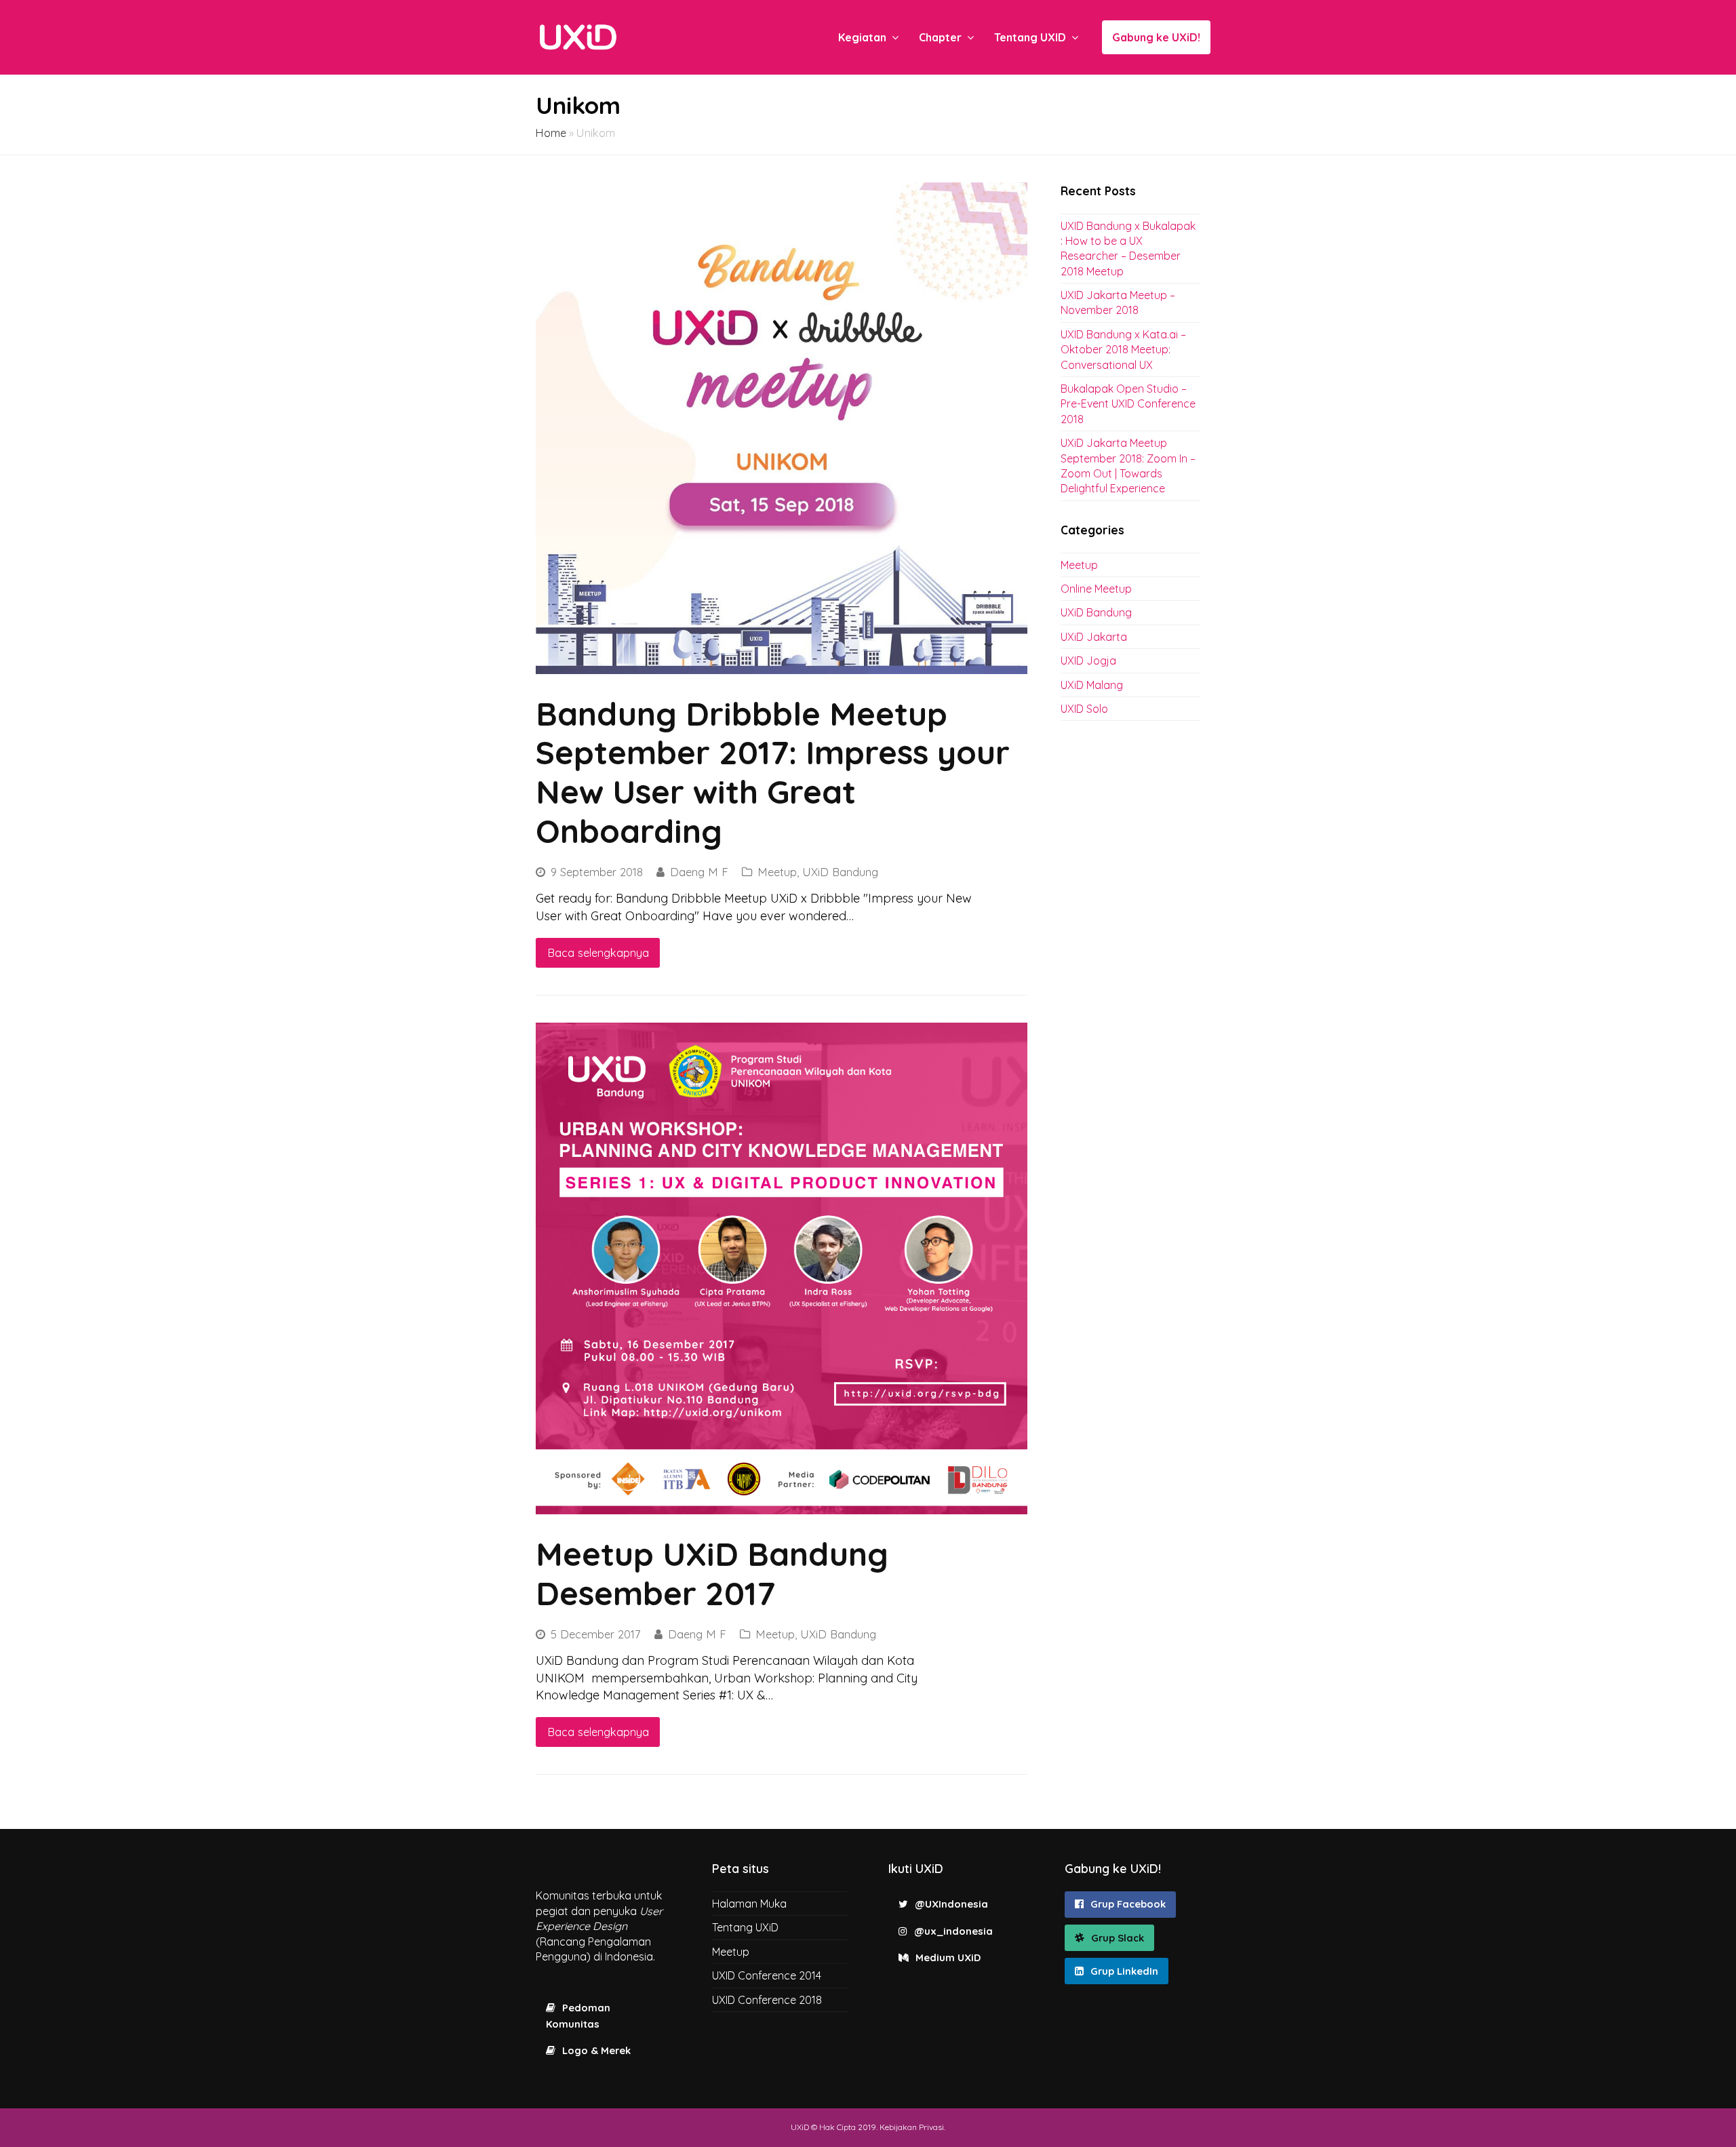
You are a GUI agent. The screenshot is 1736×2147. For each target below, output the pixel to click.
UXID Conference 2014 (767, 1975)
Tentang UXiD (745, 1927)
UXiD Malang (1092, 685)
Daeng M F (699, 872)
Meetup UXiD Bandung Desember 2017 (712, 1573)
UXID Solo (1084, 709)
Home (551, 133)
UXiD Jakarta (1094, 637)
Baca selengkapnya (598, 952)
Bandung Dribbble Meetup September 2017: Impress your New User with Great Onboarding (773, 772)
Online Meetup (1096, 589)
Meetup (777, 872)
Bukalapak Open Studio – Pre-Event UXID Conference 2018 (1128, 404)
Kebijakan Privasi (912, 2127)
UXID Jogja (1088, 661)
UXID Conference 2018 (767, 2000)
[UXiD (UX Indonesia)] (578, 36)
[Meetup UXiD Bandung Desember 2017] (782, 1268)
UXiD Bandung (840, 872)
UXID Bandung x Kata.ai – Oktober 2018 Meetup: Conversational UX (1123, 350)
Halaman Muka (749, 1904)
